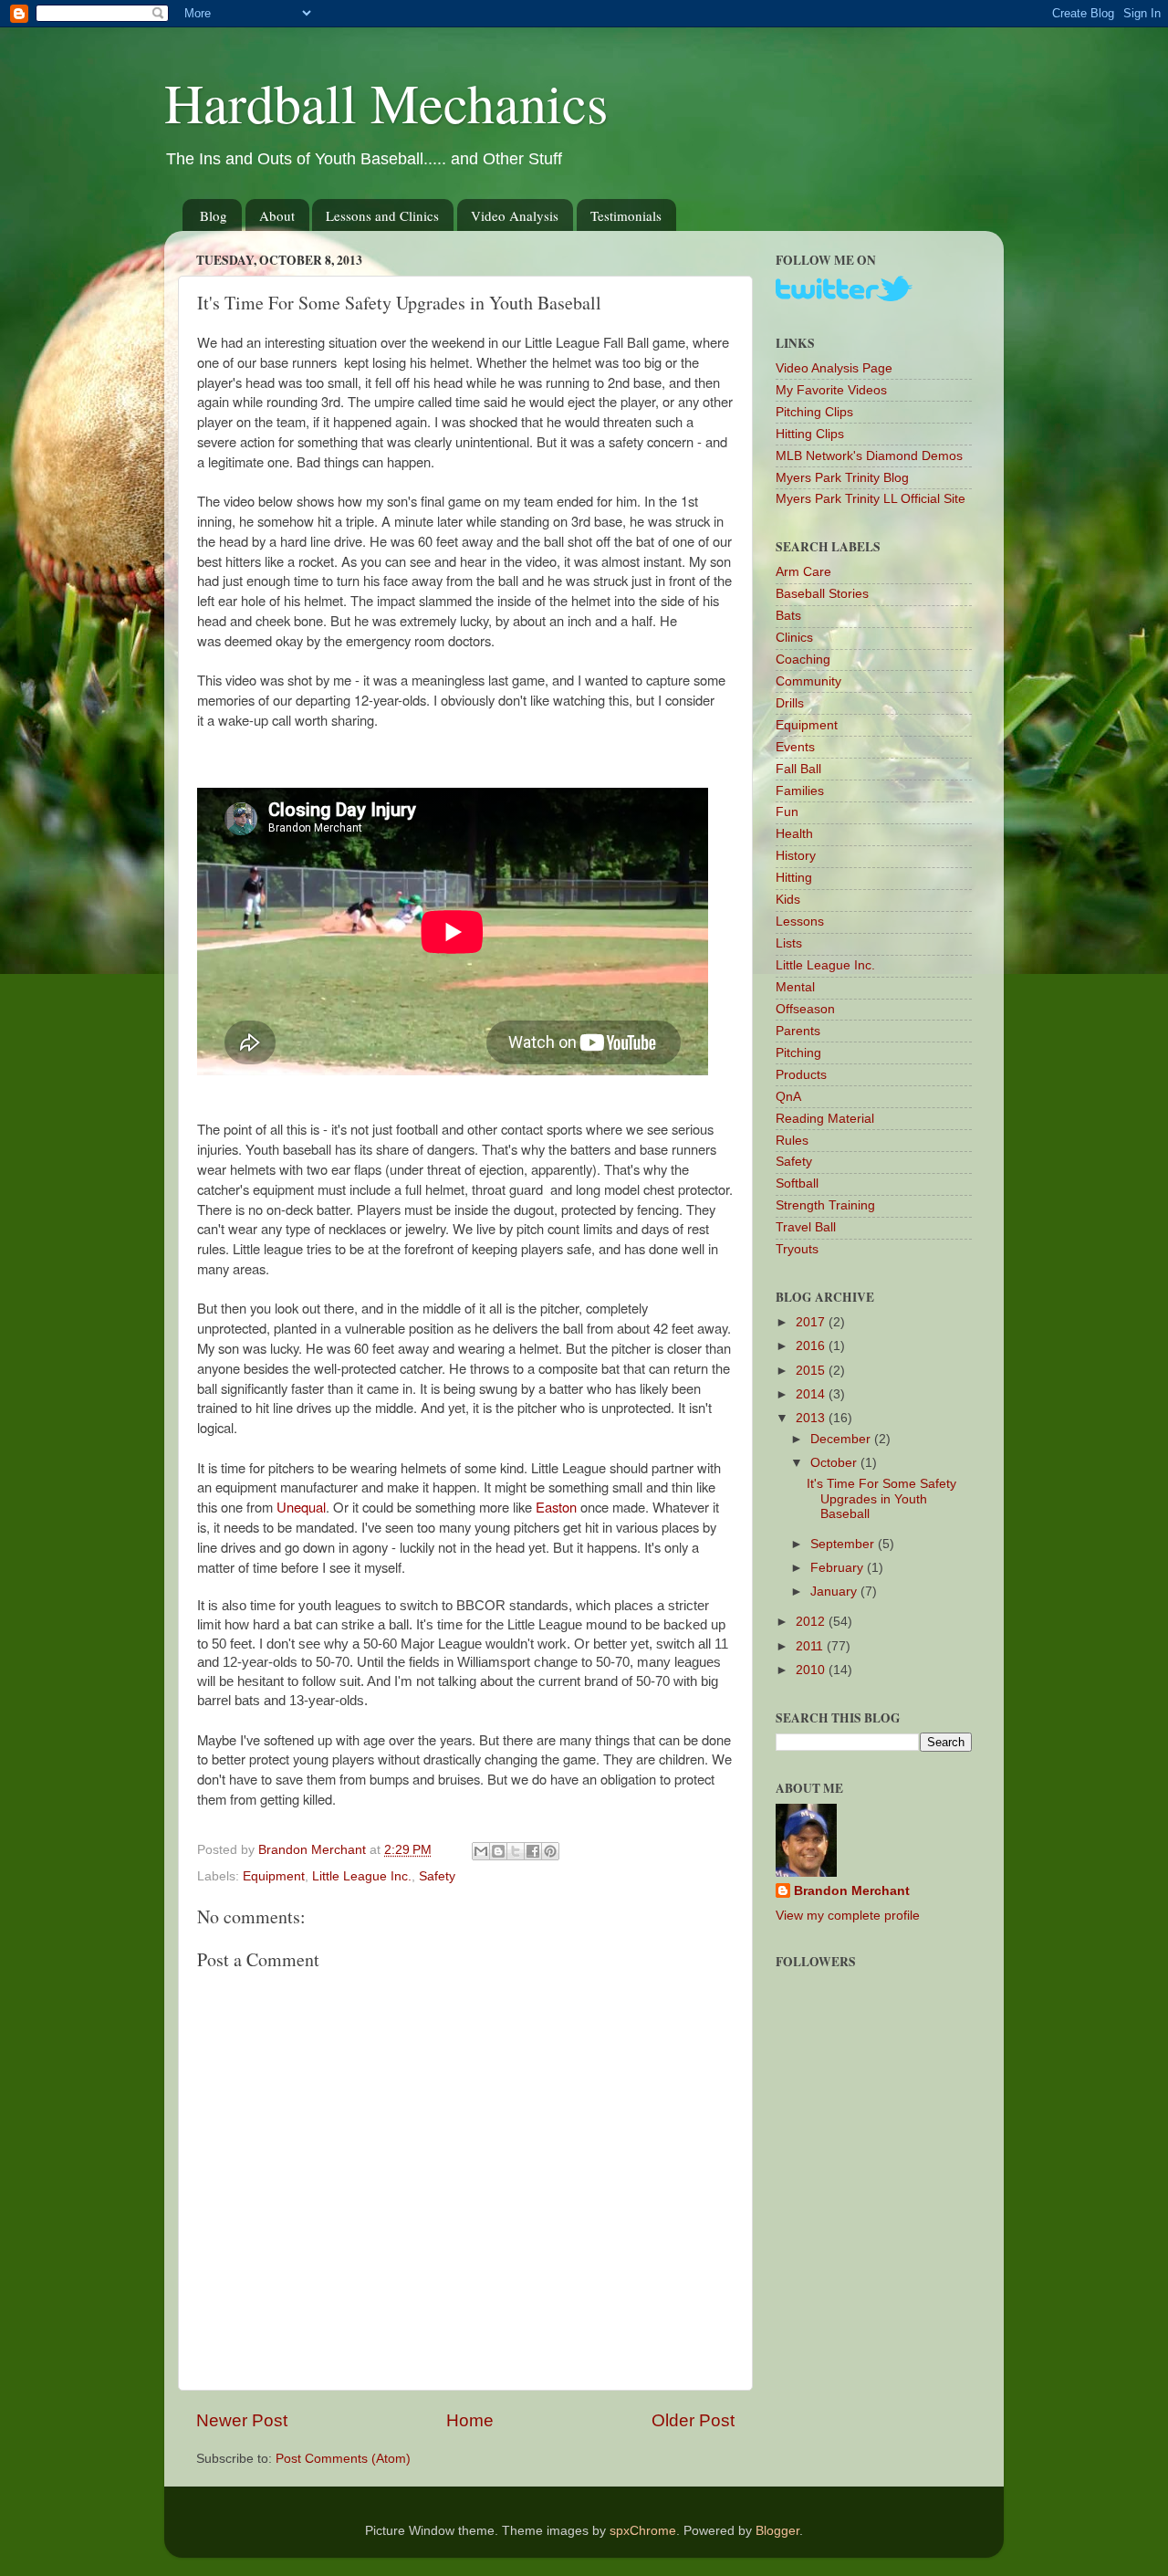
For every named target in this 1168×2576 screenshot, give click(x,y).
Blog (214, 215)
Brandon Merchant (852, 1891)
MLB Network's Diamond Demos (869, 456)
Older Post (693, 2420)
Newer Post (242, 2420)
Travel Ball (806, 1227)
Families (800, 791)
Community (808, 681)
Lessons (800, 921)
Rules (792, 1141)
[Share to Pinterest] (550, 1851)
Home (470, 2420)
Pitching (798, 1053)
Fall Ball (798, 769)
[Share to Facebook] (533, 1851)
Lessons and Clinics (382, 215)
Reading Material (825, 1119)
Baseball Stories (822, 594)
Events (795, 747)
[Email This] (481, 1851)
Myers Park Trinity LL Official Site (871, 499)
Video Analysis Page (834, 368)
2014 (812, 1394)
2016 (812, 1346)
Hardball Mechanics (386, 102)
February (839, 1568)
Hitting (794, 878)
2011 (811, 1646)
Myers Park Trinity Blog (842, 478)
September (844, 1544)
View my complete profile (848, 1916)
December (842, 1439)
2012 (812, 1622)
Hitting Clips (810, 434)
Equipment (274, 1876)
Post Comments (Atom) (343, 2459)
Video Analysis (515, 215)
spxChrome (643, 2531)
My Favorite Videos (831, 390)
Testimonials (626, 215)
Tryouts (797, 1249)
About (277, 215)
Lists (789, 943)
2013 (812, 1418)
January (835, 1592)
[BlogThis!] (498, 1851)
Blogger (777, 2531)
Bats (788, 616)
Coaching (803, 660)
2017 (812, 1322)
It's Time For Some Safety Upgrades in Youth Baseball (881, 1498)
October (835, 1463)
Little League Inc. (362, 1876)
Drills (790, 703)
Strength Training (825, 1205)
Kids (788, 900)
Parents (798, 1031)
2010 (812, 1670)
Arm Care (803, 572)
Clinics (794, 638)
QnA (788, 1097)
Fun (787, 812)
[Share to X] (516, 1851)
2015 (812, 1371)
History (796, 856)
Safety (437, 1876)
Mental (795, 987)
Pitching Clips (814, 412)
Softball (797, 1183)
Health (794, 834)
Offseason (805, 1009)
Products (801, 1075)
